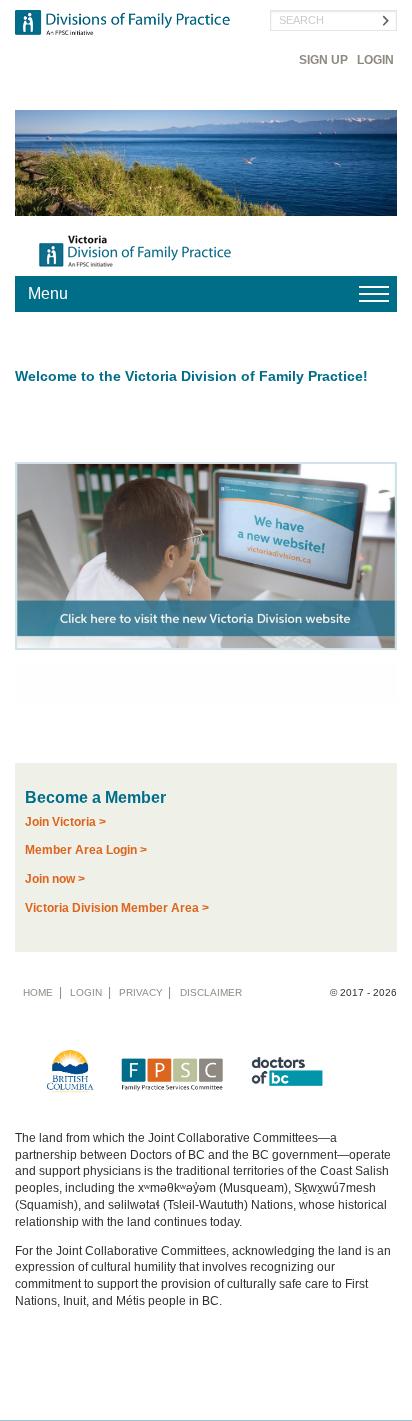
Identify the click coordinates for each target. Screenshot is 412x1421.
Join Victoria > (65, 822)
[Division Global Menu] (206, 294)
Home (38, 992)
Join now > (55, 879)
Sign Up (323, 60)
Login (375, 60)
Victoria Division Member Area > (117, 908)
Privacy (141, 992)
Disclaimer (211, 992)
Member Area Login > (86, 850)
